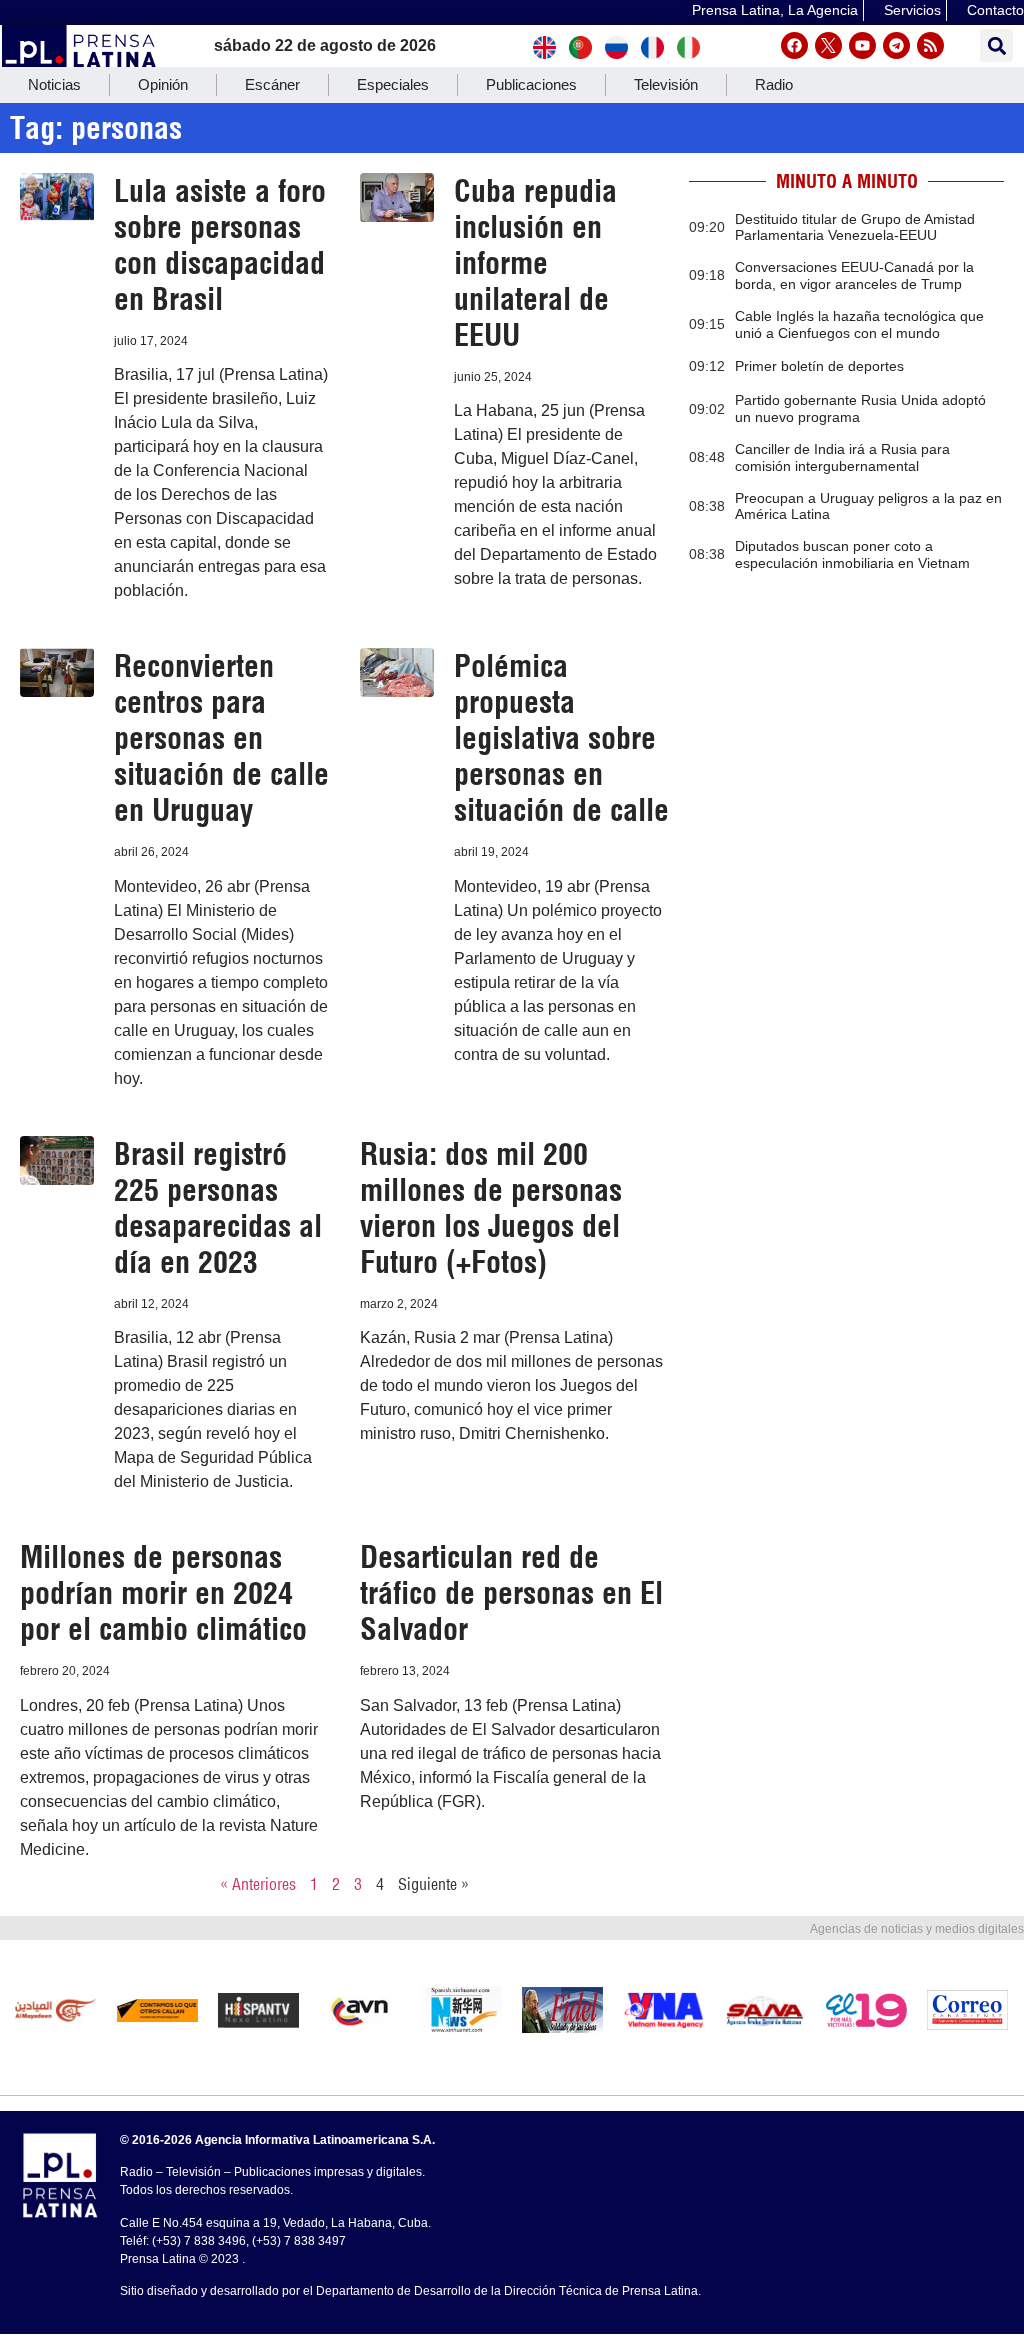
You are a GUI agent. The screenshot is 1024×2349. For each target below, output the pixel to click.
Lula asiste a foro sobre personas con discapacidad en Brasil (220, 245)
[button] (996, 45)
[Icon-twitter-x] (828, 45)
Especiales (393, 84)
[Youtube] (862, 45)
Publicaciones (531, 84)
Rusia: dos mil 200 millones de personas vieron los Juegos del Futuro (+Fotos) (491, 1208)
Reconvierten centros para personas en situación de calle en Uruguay (221, 738)
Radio (774, 84)
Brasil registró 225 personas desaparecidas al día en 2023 (218, 1208)
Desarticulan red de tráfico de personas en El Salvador (511, 1593)
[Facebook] (794, 45)
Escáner (272, 84)
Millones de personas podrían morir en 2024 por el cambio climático (163, 1593)
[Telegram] (896, 45)
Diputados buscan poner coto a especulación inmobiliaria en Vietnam (852, 554)
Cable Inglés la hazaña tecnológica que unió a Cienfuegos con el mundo (859, 324)
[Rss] (930, 45)
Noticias (54, 84)
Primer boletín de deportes (819, 366)
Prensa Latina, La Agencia (775, 10)
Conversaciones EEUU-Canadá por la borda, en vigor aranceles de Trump (854, 275)
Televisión (666, 84)
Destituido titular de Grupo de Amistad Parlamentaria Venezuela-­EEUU (855, 227)
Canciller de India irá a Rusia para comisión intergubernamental (842, 457)
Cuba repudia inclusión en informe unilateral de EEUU (535, 263)
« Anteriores (258, 1884)
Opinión (163, 84)
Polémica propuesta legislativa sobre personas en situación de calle (561, 738)
